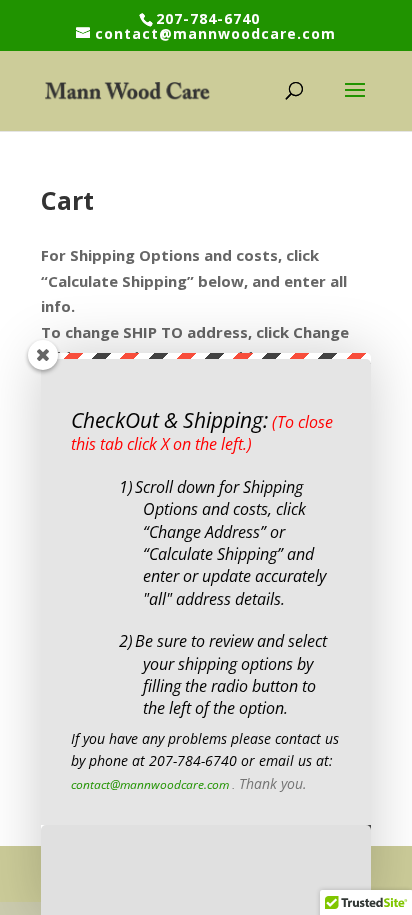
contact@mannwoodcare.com (150, 784)
